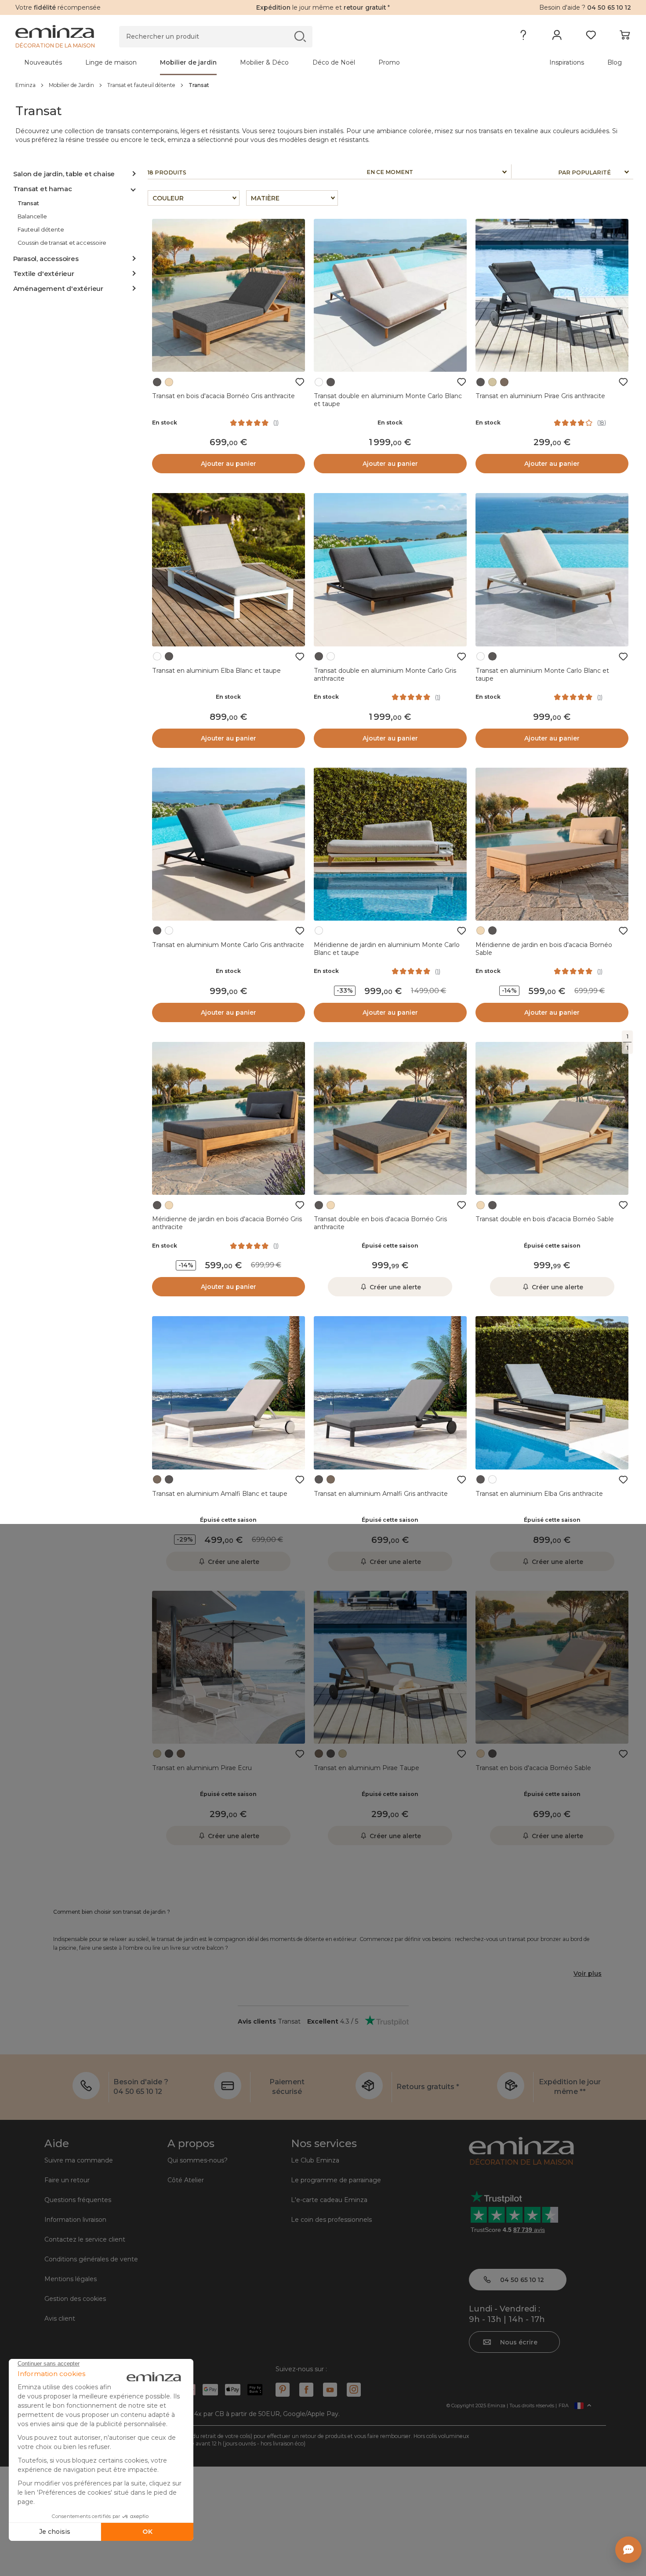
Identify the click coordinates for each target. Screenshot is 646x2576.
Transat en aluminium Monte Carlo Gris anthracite (228, 945)
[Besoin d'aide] (523, 37)
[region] (323, 85)
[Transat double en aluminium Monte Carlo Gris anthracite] (390, 570)
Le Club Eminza (315, 2160)
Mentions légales (71, 2279)
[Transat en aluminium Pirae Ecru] (229, 1667)
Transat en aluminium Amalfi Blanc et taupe (220, 1494)
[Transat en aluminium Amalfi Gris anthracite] (390, 1393)
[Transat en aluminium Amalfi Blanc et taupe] (229, 1393)
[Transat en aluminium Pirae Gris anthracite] (552, 295)
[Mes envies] (591, 37)
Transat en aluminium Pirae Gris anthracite (540, 396)
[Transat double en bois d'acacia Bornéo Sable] (552, 1118)
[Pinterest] (283, 2390)
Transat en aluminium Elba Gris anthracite (539, 1494)
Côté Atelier (186, 2180)
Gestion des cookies (75, 2299)
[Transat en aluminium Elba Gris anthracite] (552, 1393)
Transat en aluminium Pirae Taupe (367, 1768)
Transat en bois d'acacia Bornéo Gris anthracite (223, 396)
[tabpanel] (247, 62)
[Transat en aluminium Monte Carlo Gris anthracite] (229, 844)
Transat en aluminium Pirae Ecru (202, 1768)
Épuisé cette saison (390, 1246)
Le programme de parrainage (336, 2180)
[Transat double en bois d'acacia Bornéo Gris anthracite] (390, 1118)
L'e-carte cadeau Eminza (329, 2200)
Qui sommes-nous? (198, 2160)
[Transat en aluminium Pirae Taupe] (390, 1667)
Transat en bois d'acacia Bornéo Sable (533, 1768)
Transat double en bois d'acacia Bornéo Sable (545, 1219)
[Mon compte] (557, 37)
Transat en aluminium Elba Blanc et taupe (216, 671)
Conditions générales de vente (91, 2259)
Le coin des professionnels (331, 2220)
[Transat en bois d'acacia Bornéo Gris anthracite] (229, 295)
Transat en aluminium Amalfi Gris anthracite (381, 1494)
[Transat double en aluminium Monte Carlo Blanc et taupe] (390, 295)
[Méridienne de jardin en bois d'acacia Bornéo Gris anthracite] (229, 1118)
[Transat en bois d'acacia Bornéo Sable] (552, 1667)
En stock (165, 423)
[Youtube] (330, 2390)
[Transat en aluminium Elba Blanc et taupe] (229, 570)
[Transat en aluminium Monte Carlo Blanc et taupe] (552, 570)
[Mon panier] (625, 37)
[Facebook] (306, 2390)
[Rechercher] (300, 36)
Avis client (60, 2318)
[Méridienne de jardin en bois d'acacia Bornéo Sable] (552, 844)
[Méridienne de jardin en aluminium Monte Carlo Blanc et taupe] (390, 844)
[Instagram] (354, 2390)
